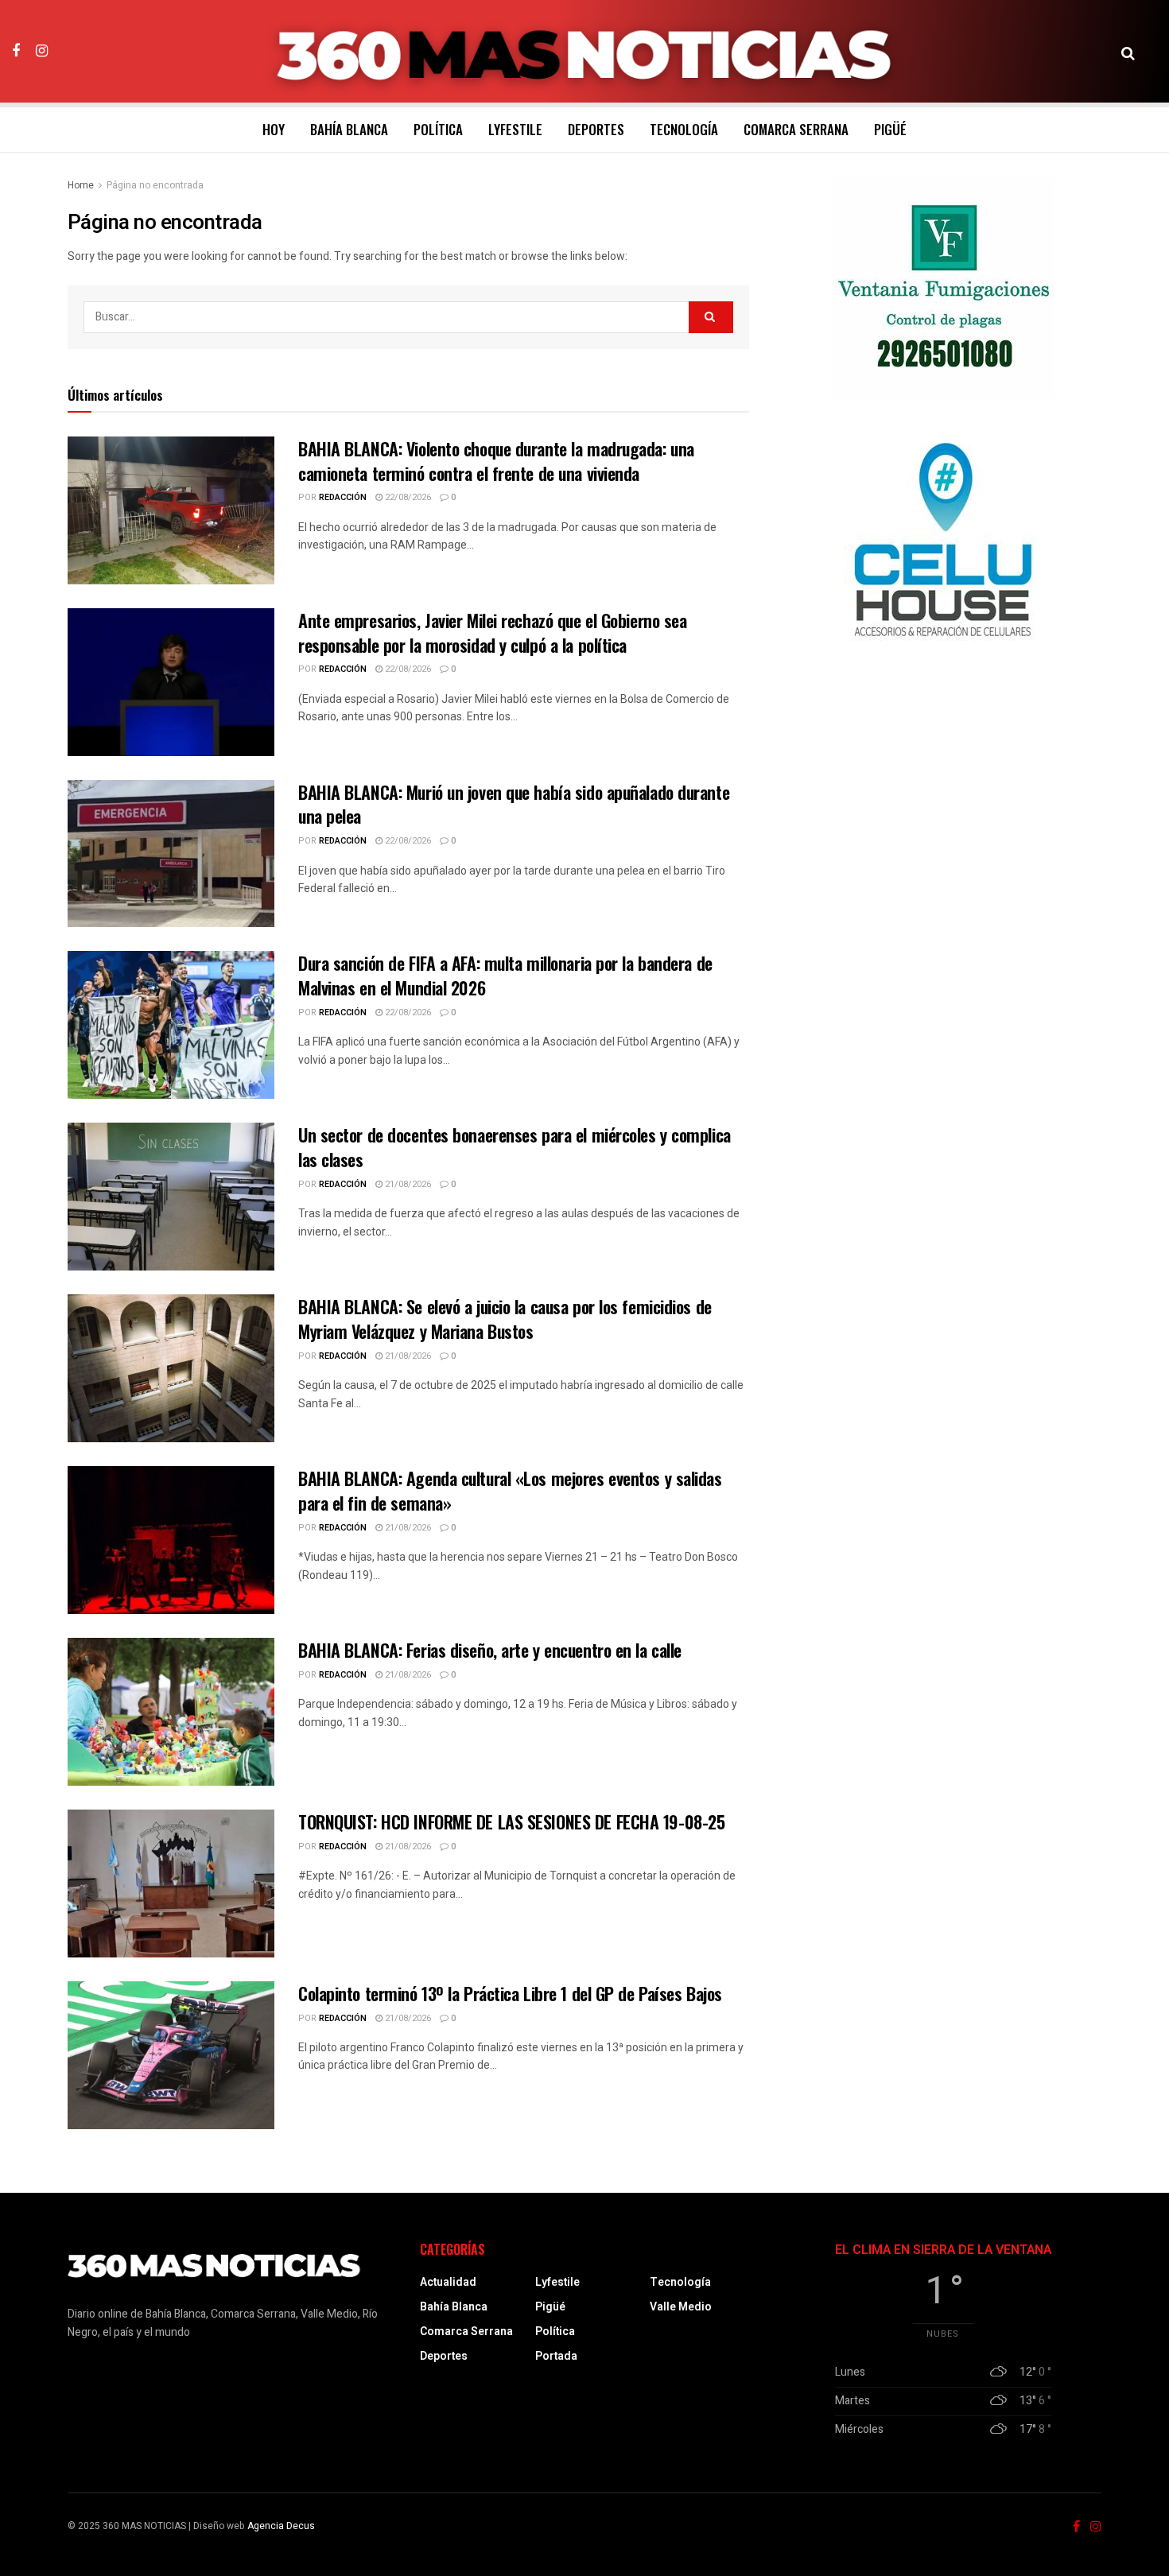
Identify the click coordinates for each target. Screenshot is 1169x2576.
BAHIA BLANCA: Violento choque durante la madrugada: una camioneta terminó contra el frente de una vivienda (496, 461)
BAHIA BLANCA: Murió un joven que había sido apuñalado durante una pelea (514, 804)
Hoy (274, 129)
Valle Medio (681, 2307)
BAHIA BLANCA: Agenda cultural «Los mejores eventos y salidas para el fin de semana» (510, 1490)
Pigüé (890, 129)
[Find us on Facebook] (16, 51)
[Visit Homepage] (585, 52)
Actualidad (448, 2282)
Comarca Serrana (796, 129)
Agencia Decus (281, 2526)
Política (438, 129)
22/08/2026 (407, 497)
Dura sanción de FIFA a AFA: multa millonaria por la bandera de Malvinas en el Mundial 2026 (505, 975)
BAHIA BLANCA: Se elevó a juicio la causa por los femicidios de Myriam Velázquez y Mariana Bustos (505, 1319)
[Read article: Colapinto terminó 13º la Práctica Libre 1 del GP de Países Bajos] (171, 2055)
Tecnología (684, 129)
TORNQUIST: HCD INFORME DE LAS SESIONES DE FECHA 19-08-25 (511, 1821)
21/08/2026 (407, 1184)
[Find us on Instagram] (42, 51)
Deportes (596, 129)
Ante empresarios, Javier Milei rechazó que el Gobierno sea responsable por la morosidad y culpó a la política (492, 632)
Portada (556, 2356)
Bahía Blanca (349, 129)
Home (81, 185)
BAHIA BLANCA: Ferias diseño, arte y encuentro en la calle (490, 1650)
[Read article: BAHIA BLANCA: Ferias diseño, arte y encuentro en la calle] (171, 1712)
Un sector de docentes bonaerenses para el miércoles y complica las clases (515, 1147)
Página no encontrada (155, 185)
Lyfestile (515, 129)
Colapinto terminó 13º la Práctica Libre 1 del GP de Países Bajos (510, 1993)
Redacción (343, 497)
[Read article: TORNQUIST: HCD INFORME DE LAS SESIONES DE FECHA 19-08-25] (171, 1884)
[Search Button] (1128, 52)
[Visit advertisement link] (943, 288)
